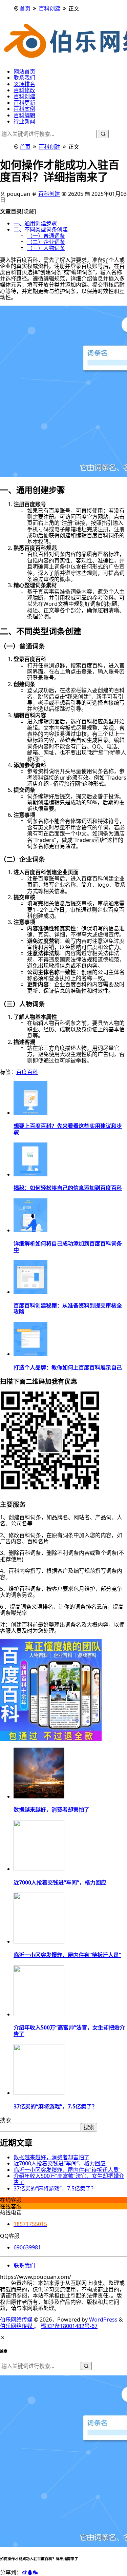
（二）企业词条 (46, 242)
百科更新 (24, 103)
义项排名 (24, 84)
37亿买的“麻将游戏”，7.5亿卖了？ (55, 2188)
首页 (25, 8)
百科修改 (24, 90)
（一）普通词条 (46, 236)
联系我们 (24, 78)
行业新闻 (24, 121)
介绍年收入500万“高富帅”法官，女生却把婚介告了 (69, 2179)
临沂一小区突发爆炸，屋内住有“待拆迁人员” (67, 2170)
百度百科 (27, 1072)
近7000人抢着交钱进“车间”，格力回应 (60, 2163)
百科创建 (49, 8)
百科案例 (24, 109)
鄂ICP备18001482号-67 (69, 2326)
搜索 (5, 2120)
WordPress (103, 2320)
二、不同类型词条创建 (41, 229)
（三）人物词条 (46, 248)
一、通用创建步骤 (35, 223)
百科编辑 (24, 115)
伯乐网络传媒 (16, 2320)
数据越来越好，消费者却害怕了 (51, 2157)
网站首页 (24, 71)
